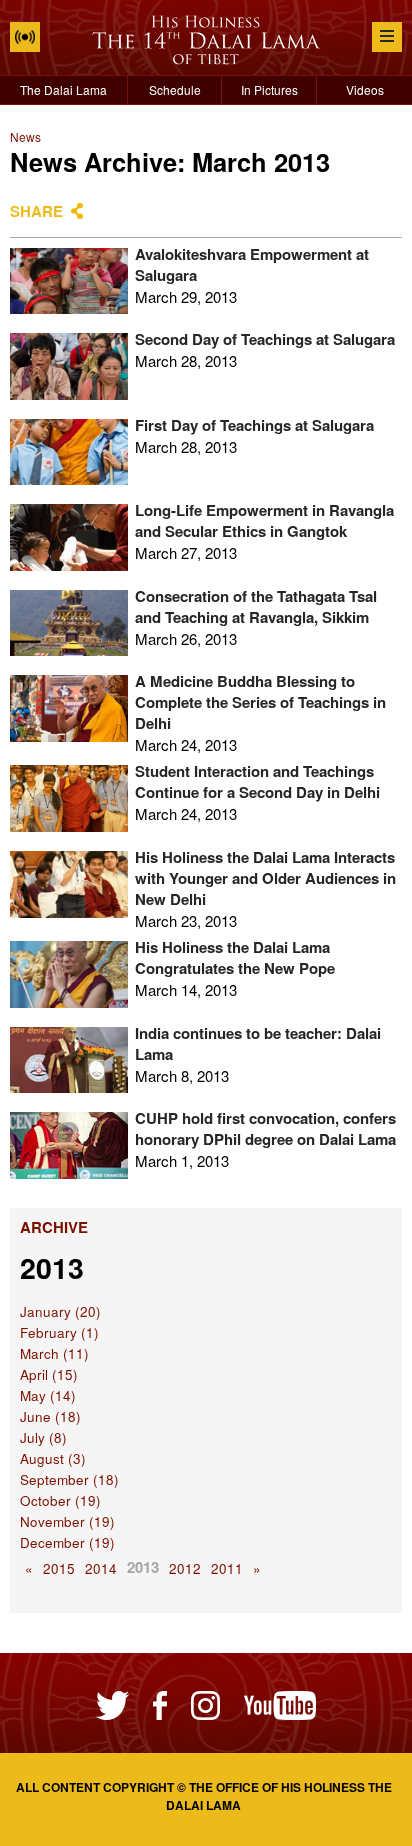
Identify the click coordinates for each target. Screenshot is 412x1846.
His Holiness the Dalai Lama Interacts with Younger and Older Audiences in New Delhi (265, 878)
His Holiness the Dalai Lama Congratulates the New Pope (235, 957)
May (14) (48, 1395)
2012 (185, 1568)
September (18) (69, 1479)
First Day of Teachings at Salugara (254, 425)
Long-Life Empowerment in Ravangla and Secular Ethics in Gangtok (264, 520)
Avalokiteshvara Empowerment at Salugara (252, 264)
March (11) (54, 1353)
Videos (365, 89)
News (25, 136)
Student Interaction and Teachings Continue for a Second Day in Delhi (257, 781)
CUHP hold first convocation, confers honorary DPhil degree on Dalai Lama (265, 1128)
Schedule (175, 89)
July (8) (43, 1437)
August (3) (53, 1458)
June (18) (50, 1416)
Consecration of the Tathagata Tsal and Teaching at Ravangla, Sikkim (256, 606)
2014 (101, 1568)
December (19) (67, 1542)
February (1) (59, 1332)
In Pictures (269, 89)
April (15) (49, 1374)
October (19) (60, 1500)
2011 (227, 1568)
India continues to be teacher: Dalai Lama (258, 1043)
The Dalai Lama (63, 89)
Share (36, 211)
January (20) (60, 1311)
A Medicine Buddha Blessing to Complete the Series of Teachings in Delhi (260, 702)
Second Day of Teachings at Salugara (265, 339)
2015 (59, 1568)
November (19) (67, 1521)
